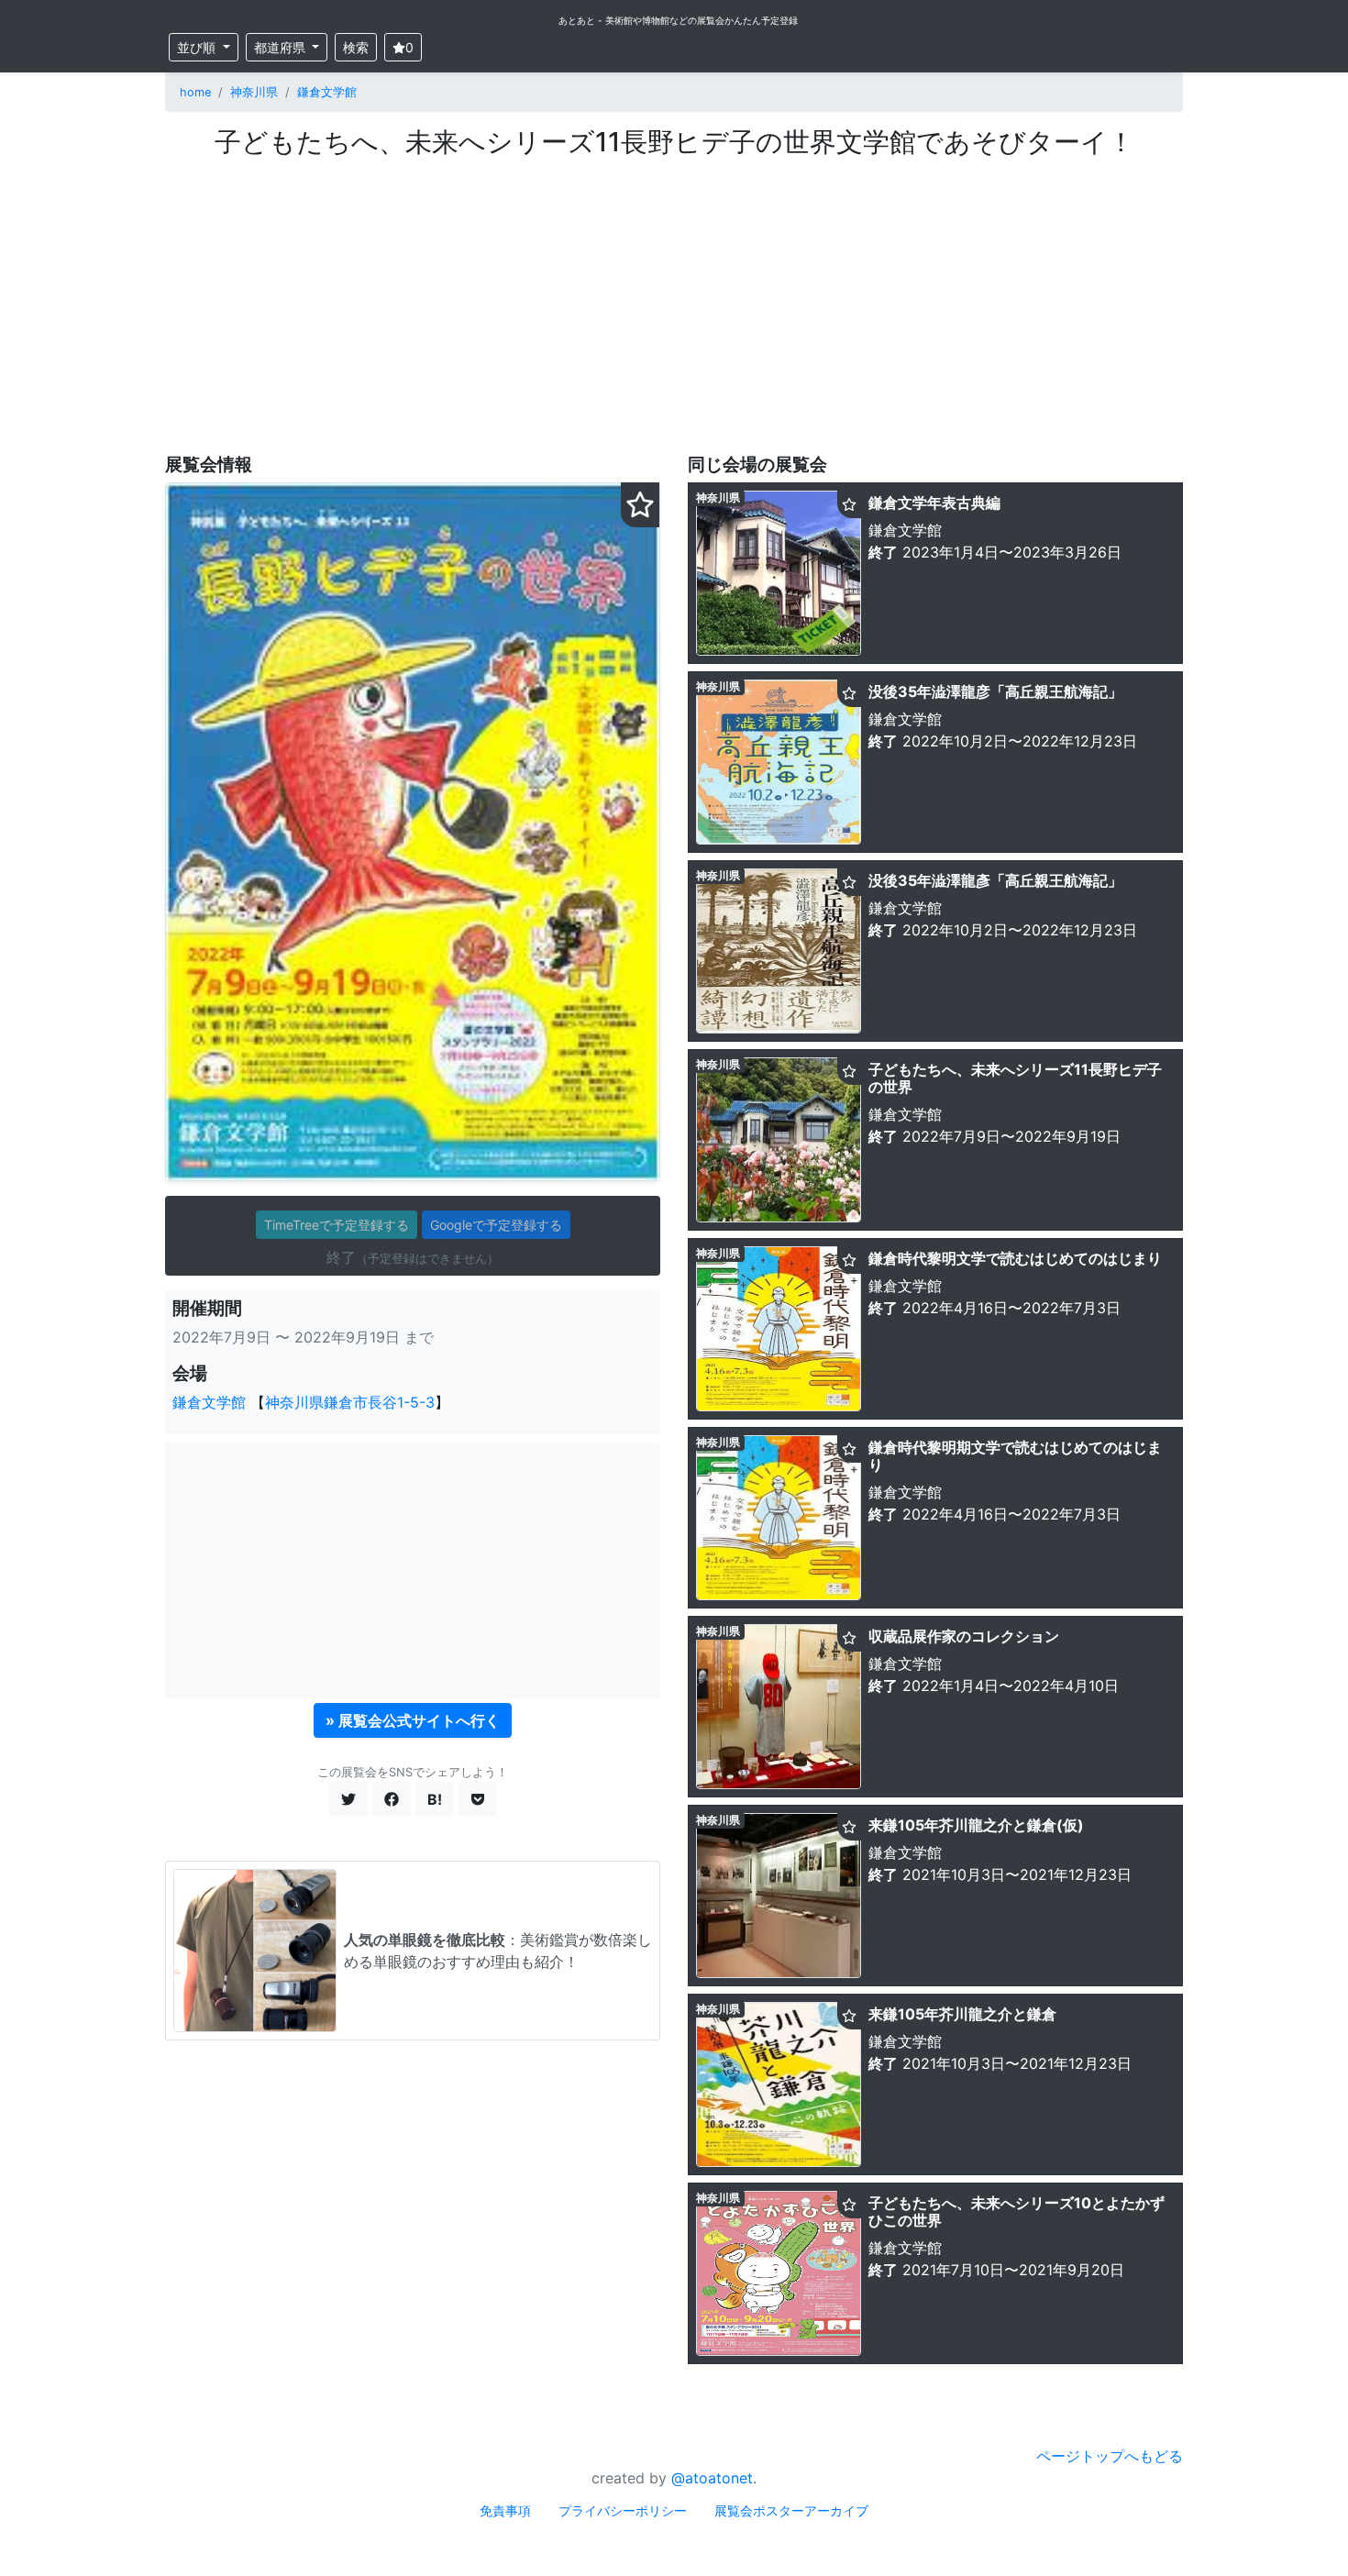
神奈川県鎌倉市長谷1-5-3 (350, 1402)
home (195, 92)
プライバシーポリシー (623, 2510)
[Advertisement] (674, 296)
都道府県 (282, 47)
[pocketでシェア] (478, 1799)
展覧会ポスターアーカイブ (791, 2510)
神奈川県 (254, 92)
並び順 (198, 47)
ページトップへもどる (1110, 2456)
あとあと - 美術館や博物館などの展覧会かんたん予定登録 (678, 20)
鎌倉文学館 (327, 92)
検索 (356, 47)
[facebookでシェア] (392, 1799)
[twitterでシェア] (348, 1799)
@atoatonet (712, 2478)
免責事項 (505, 2510)
